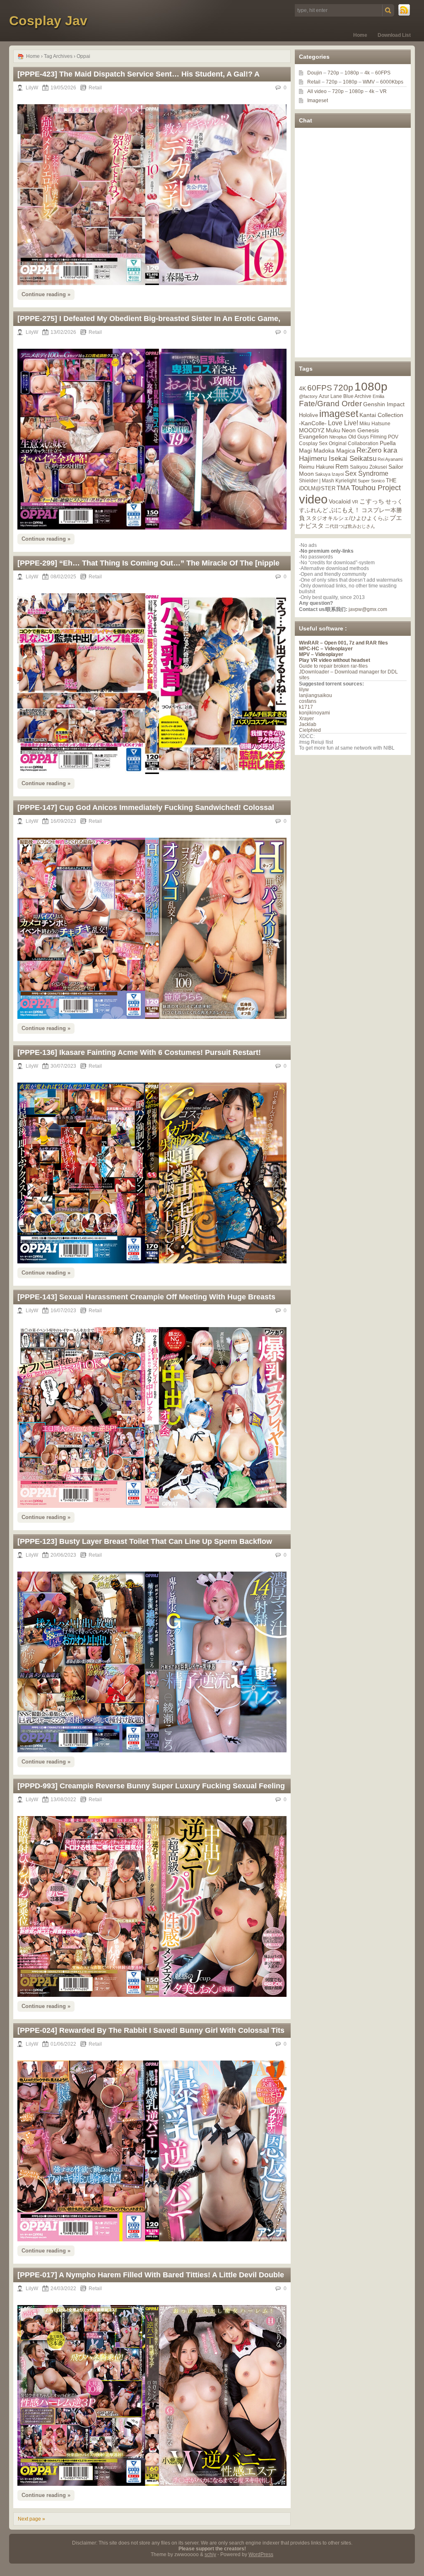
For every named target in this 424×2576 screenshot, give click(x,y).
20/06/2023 (63, 1555)
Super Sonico (371, 481)
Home (360, 35)
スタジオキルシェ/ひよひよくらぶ (347, 518)
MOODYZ (312, 430)
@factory (308, 396)
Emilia (378, 396)
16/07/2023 (63, 1311)
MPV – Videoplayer (321, 654)
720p (333, 73)
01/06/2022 (63, 2044)
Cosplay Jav (48, 21)
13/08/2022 (63, 1800)
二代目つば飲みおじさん (350, 526)
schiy (210, 2554)
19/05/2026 (63, 88)
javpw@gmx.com (368, 609)
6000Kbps (392, 82)
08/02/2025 (63, 577)
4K (302, 388)
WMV (369, 82)
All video (317, 91)
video (313, 499)
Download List (394, 35)
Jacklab (308, 724)
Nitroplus (338, 437)
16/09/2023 (63, 821)
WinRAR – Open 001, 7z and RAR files (343, 643)
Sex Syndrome (367, 473)
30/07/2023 (63, 1066)
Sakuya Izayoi (329, 474)
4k (367, 73)
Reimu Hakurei (317, 467)
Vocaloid (340, 501)
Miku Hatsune (375, 424)
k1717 (306, 707)
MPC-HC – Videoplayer (326, 649)
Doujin (315, 73)
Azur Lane (330, 396)
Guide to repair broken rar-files (333, 666)
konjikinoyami (314, 713)
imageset (339, 414)
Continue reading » (46, 294)
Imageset (318, 101)
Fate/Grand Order (330, 404)
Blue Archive (357, 396)
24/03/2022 (63, 2288)
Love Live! (343, 423)
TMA (343, 488)
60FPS (383, 73)
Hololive (308, 415)
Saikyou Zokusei (369, 467)
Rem (342, 466)
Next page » (31, 2519)
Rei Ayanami (390, 459)
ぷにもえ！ (345, 510)
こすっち (372, 501)
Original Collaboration (354, 443)
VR (383, 91)
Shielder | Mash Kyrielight (328, 481)
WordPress (261, 2554)
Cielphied (310, 730)
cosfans (308, 701)
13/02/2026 (63, 332)
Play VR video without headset (335, 660)
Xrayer (306, 719)
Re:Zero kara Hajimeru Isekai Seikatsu (348, 454)
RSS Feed (405, 10)
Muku (333, 430)
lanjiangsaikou (316, 695)
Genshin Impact (384, 404)
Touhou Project (376, 488)
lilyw (304, 690)
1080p (352, 73)
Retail (95, 88)
